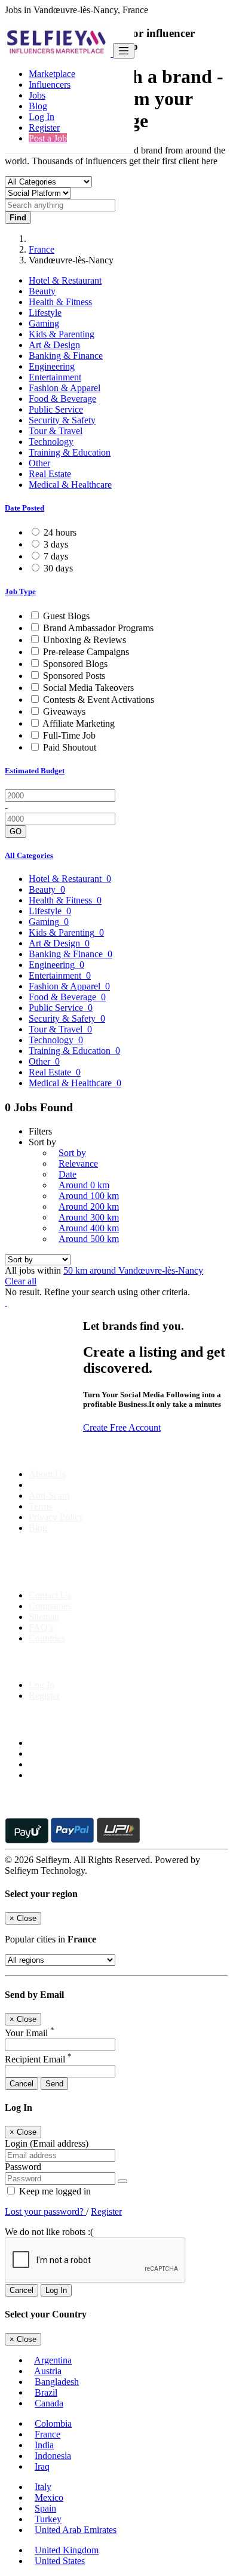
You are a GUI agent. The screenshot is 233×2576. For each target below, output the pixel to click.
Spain (45, 2508)
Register (44, 127)
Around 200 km (89, 1206)
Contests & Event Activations (99, 700)
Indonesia (53, 2456)
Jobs (37, 95)
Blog (38, 106)
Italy (43, 2487)
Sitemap (44, 1617)
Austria (48, 2371)
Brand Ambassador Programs (98, 628)
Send (54, 2084)
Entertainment (55, 377)
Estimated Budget (35, 771)
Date (68, 1174)
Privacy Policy (56, 1517)
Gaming (44, 323)
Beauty (42, 291)
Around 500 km (89, 1239)
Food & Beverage (62, 399)
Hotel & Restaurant (65, 280)
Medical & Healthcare (70, 485)
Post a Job (48, 138)
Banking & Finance (66, 356)
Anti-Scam (49, 1496)
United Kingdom (67, 2550)
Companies (50, 1606)
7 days (56, 556)
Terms (40, 1506)
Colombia (53, 2423)
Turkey (48, 2519)
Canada (49, 2403)
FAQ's (41, 1627)
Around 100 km (89, 1196)
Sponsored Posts (74, 676)
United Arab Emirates (76, 2530)
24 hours (60, 532)
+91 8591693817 (96, 1575)
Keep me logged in (54, 2191)
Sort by (72, 1153)
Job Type (20, 591)
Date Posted (24, 508)
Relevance (78, 1163)
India (44, 2445)
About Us (47, 1474)
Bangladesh (57, 2382)
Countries (47, 1638)
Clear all (21, 1281)
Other (39, 463)
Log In (42, 117)
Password (23, 2167)
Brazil (46, 2392)
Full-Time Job (69, 735)
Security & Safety (62, 420)
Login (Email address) (47, 2143)
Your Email (30, 2033)
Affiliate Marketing (79, 723)
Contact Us (50, 1595)
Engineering (52, 366)
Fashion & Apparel (65, 388)
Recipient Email (38, 2059)
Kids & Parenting (62, 334)
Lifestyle (45, 313)
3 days (56, 544)
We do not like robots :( (49, 2232)
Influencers (50, 84)
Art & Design (54, 345)
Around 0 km (84, 1185)
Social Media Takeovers (88, 688)
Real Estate (50, 474)
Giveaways (64, 711)
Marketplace (52, 74)
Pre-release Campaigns (86, 652)
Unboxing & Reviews (85, 640)
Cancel (22, 2084)
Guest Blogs (66, 616)
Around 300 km (89, 1217)
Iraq (42, 2466)
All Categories (29, 855)
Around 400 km (89, 1228)
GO (16, 831)
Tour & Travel (56, 431)
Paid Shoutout (70, 747)
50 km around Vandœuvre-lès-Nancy (133, 1270)
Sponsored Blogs (75, 664)
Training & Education (70, 452)
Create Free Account (122, 1427)
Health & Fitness (60, 302)
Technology (51, 442)
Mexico (49, 2497)
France (42, 249)
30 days (58, 568)
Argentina (53, 2360)
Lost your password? (45, 2211)
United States (60, 2561)
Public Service (56, 409)
